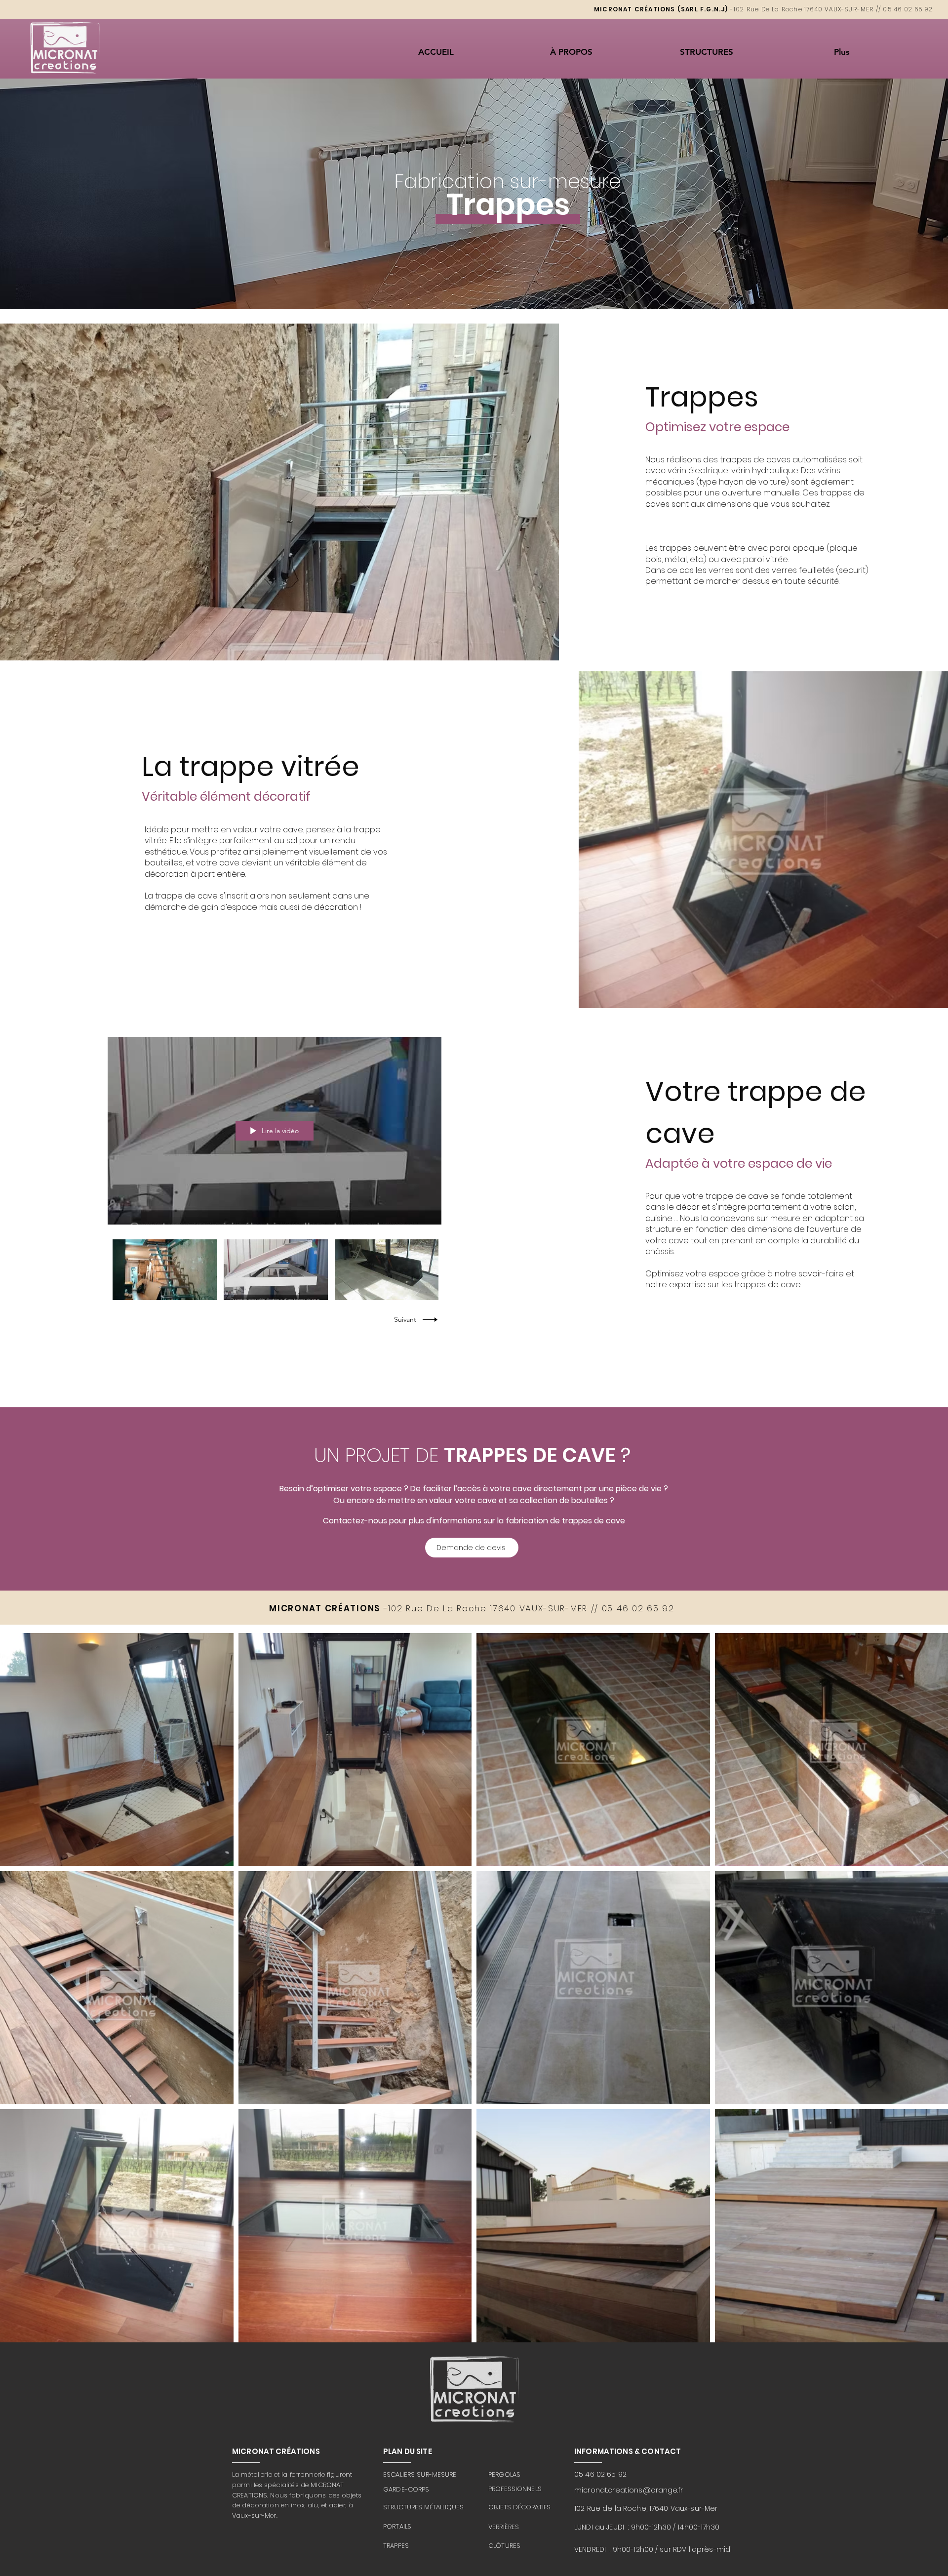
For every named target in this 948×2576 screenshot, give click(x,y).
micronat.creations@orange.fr (629, 2490)
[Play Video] (165, 1270)
